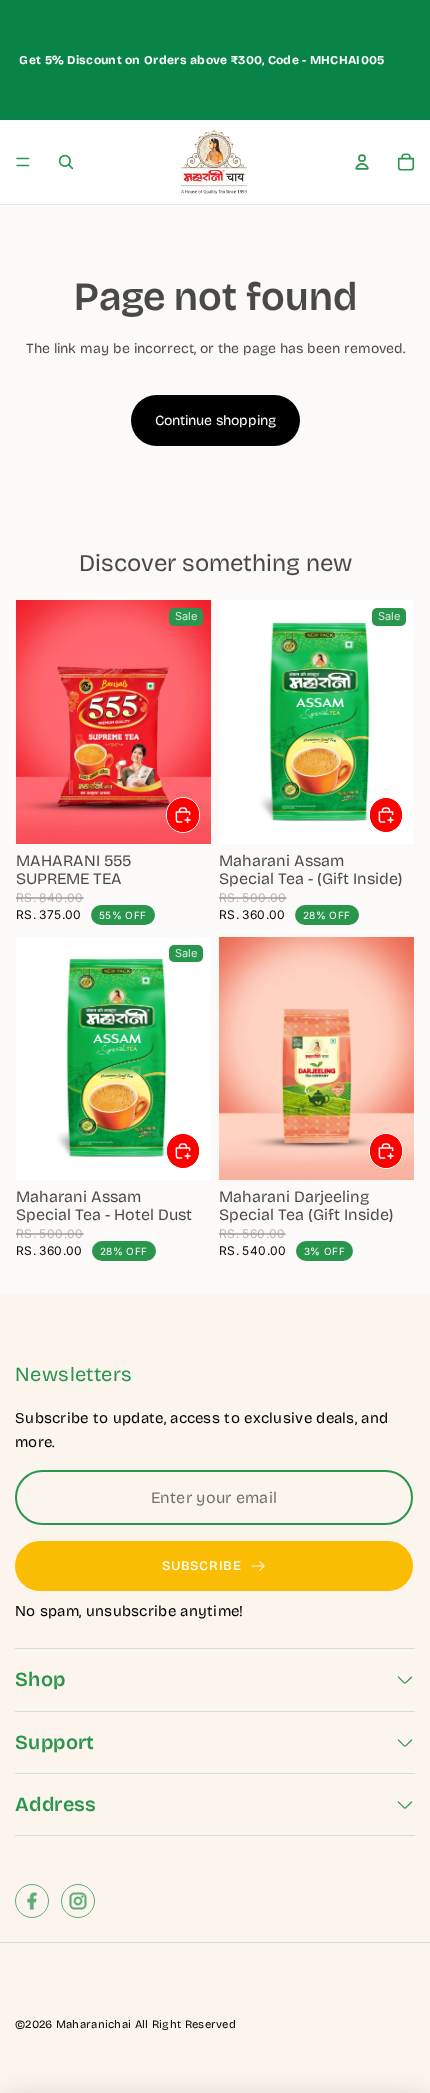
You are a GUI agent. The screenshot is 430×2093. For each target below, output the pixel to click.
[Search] (66, 162)
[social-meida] (32, 1901)
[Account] (362, 162)
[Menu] (23, 162)
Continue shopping (215, 420)
